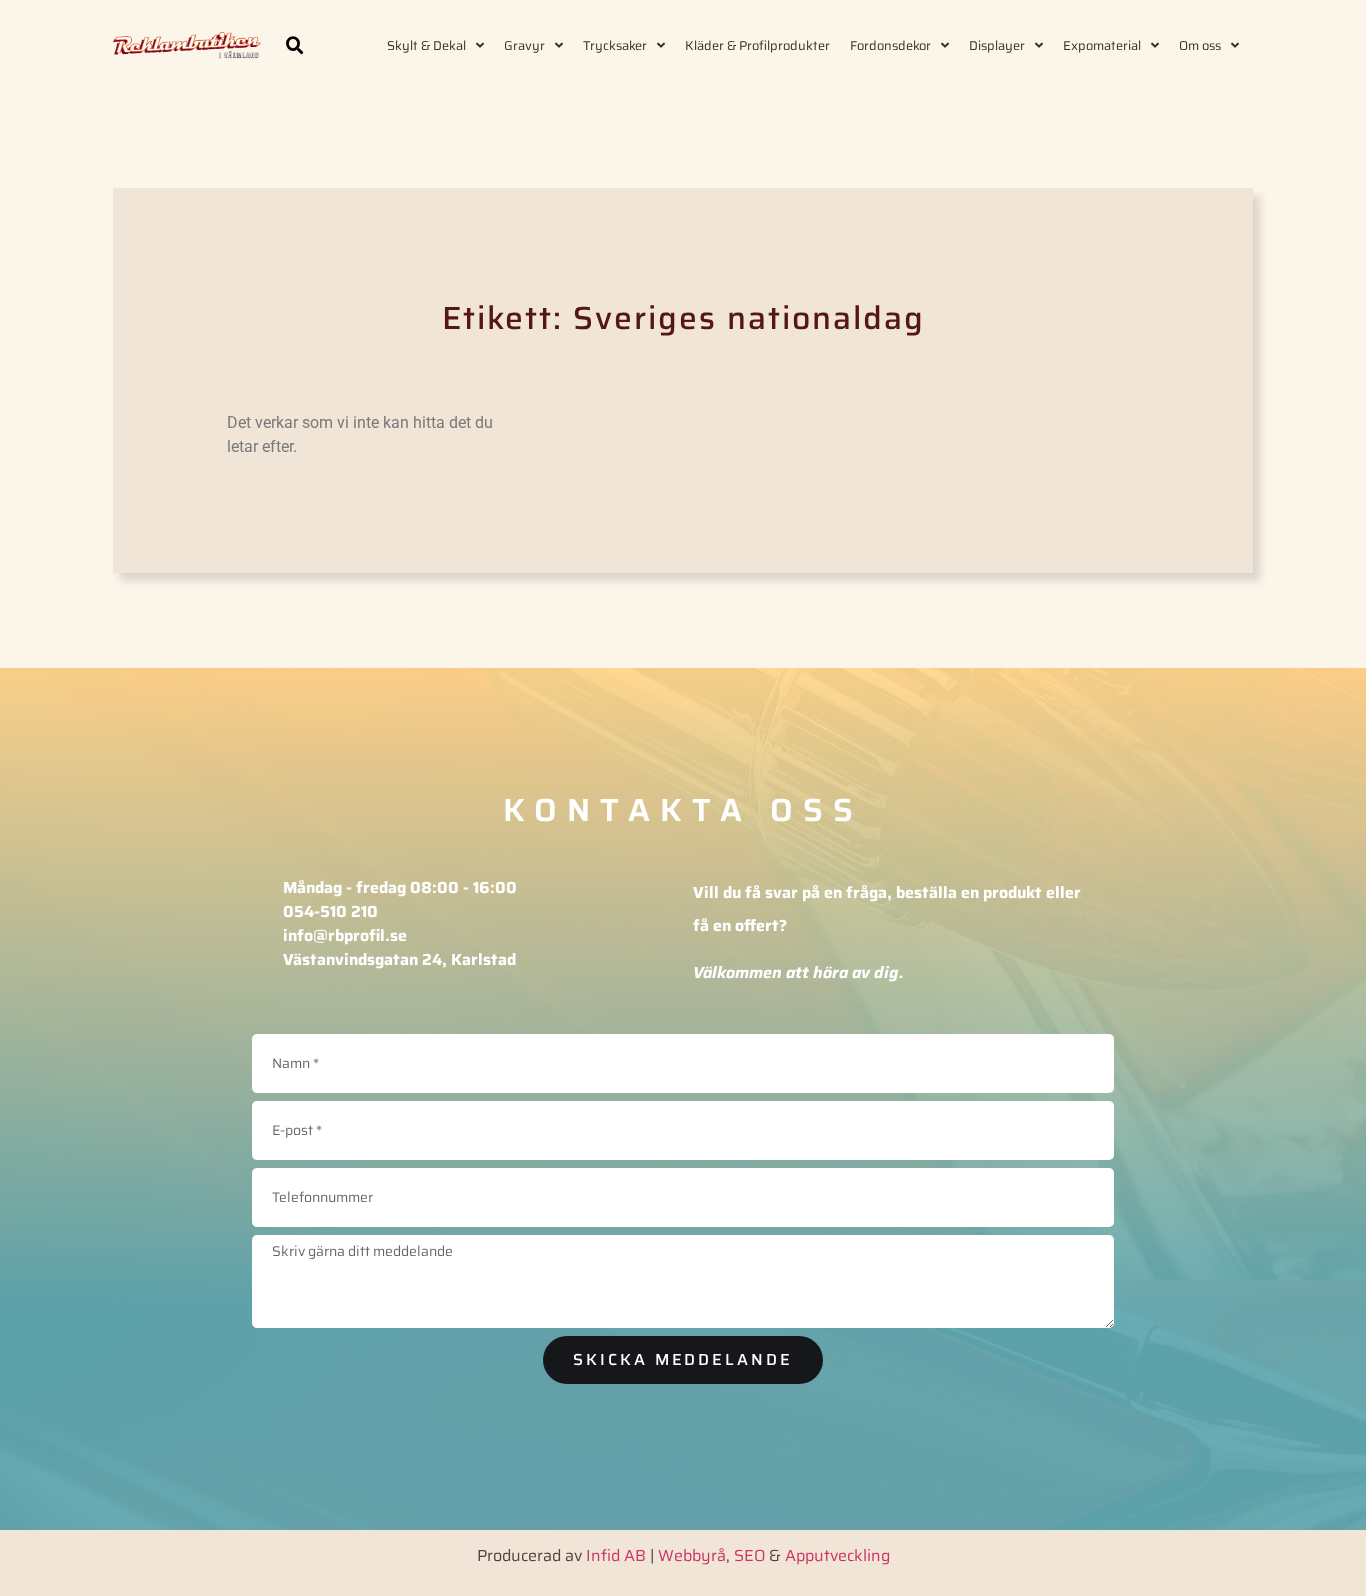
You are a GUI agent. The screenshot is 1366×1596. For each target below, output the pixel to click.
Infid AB (616, 1555)
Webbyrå (692, 1555)
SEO (749, 1555)
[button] (295, 46)
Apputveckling (837, 1555)
